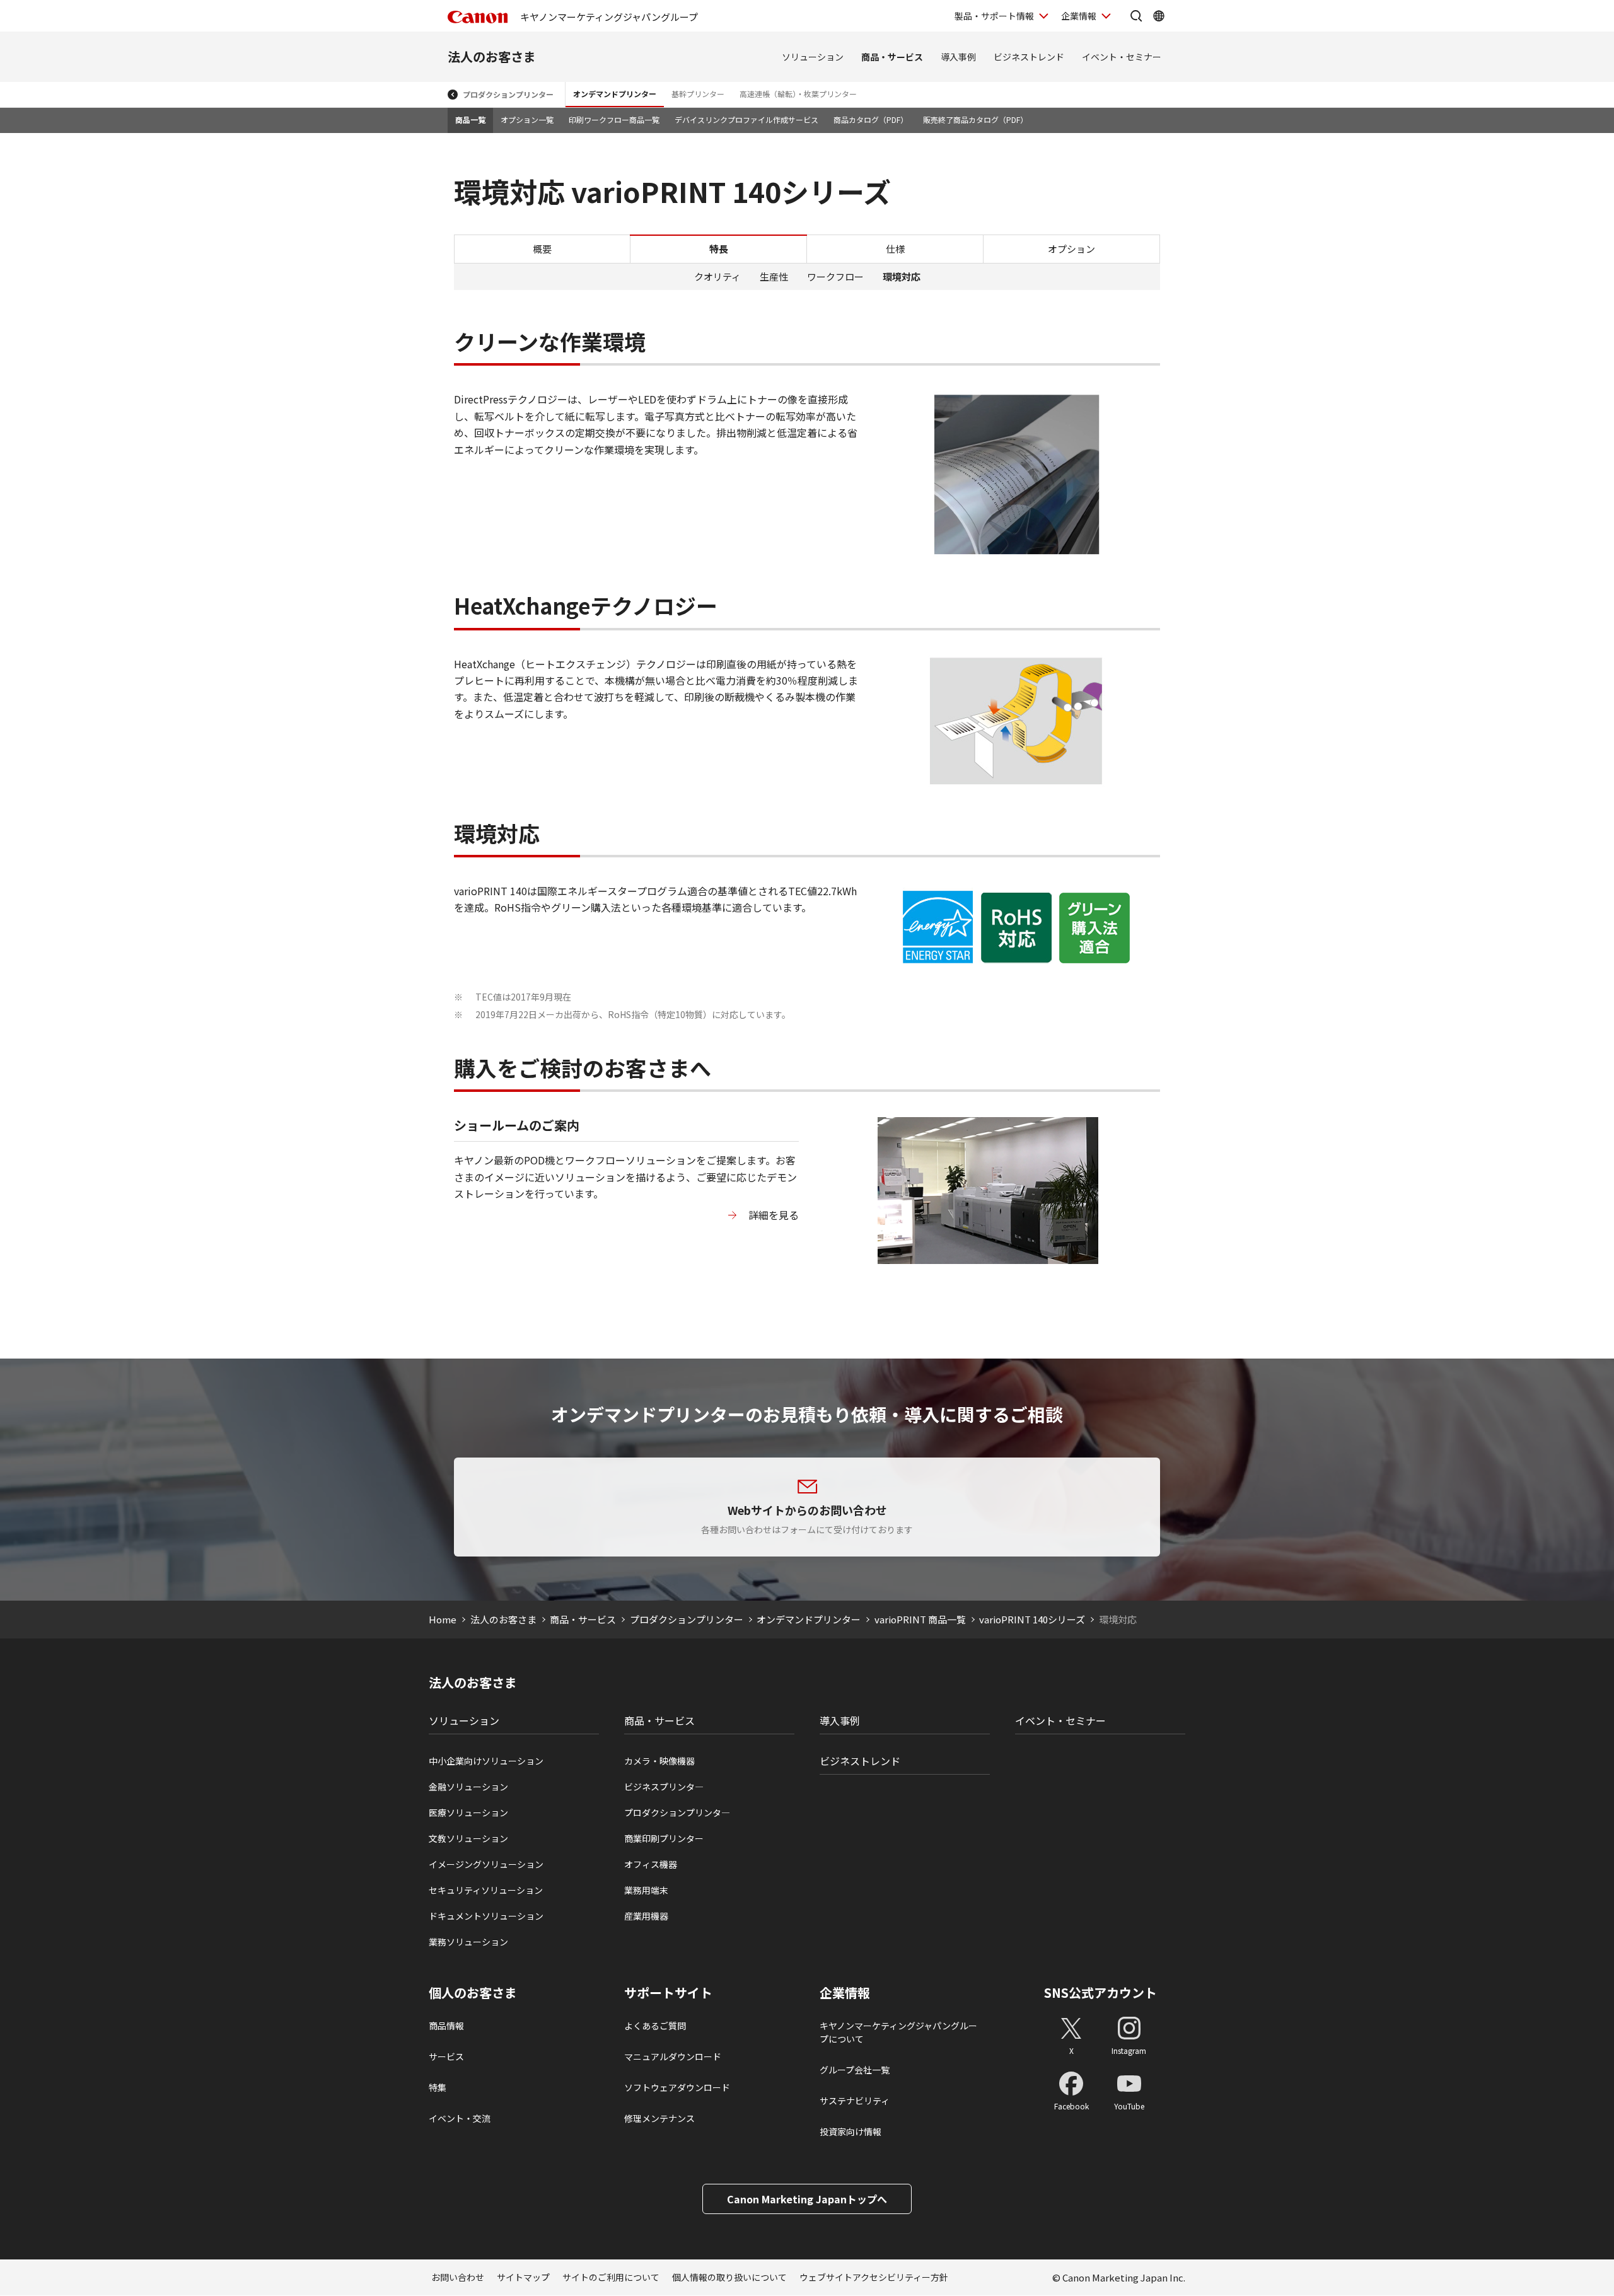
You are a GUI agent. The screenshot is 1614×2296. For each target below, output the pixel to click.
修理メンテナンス (659, 2118)
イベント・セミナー (1122, 57)
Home (443, 1619)
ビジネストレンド (1029, 57)
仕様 (895, 249)
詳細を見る (774, 1215)
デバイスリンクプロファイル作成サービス (746, 119)
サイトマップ (523, 2277)
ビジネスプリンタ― (664, 1787)
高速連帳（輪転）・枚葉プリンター (798, 94)
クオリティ (717, 276)
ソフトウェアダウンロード (677, 2087)
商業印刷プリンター (664, 1838)
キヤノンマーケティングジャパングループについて (898, 2032)
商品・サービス (892, 57)
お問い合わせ (458, 2277)
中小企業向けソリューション (486, 1761)
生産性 (774, 276)
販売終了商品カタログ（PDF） (975, 119)
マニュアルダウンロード (673, 2056)
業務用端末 (646, 1890)
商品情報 (446, 2026)
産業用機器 (646, 1916)
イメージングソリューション (486, 1864)
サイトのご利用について (611, 2277)
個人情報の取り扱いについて (729, 2277)
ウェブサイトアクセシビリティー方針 (874, 2277)
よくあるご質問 (655, 2026)
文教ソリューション (468, 1838)
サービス (446, 2056)
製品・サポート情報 (994, 16)
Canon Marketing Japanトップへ (807, 2199)
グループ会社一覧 (855, 2070)
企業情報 (1079, 16)
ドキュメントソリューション (486, 1916)
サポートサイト (668, 1993)
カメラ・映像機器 (659, 1761)
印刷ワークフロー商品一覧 (614, 119)
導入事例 (958, 57)
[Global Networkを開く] (1159, 16)
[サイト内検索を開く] (1136, 16)
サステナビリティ (855, 2101)
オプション (1071, 249)
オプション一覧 (527, 119)
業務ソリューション (468, 1942)
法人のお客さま (492, 56)
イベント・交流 (460, 2118)
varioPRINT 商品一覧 (920, 1619)
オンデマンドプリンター (615, 94)
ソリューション (813, 57)
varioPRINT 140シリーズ (1032, 1619)
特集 (438, 2087)
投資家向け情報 (851, 2131)
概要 (542, 249)
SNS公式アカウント (1100, 1992)
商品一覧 (470, 119)
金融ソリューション (468, 1787)
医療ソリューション (468, 1812)
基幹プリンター (698, 94)
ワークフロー (835, 276)
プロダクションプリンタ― (677, 1812)
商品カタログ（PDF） (871, 119)
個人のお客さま (473, 1993)
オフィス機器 (651, 1864)
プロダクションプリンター (508, 94)
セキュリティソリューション (486, 1890)
